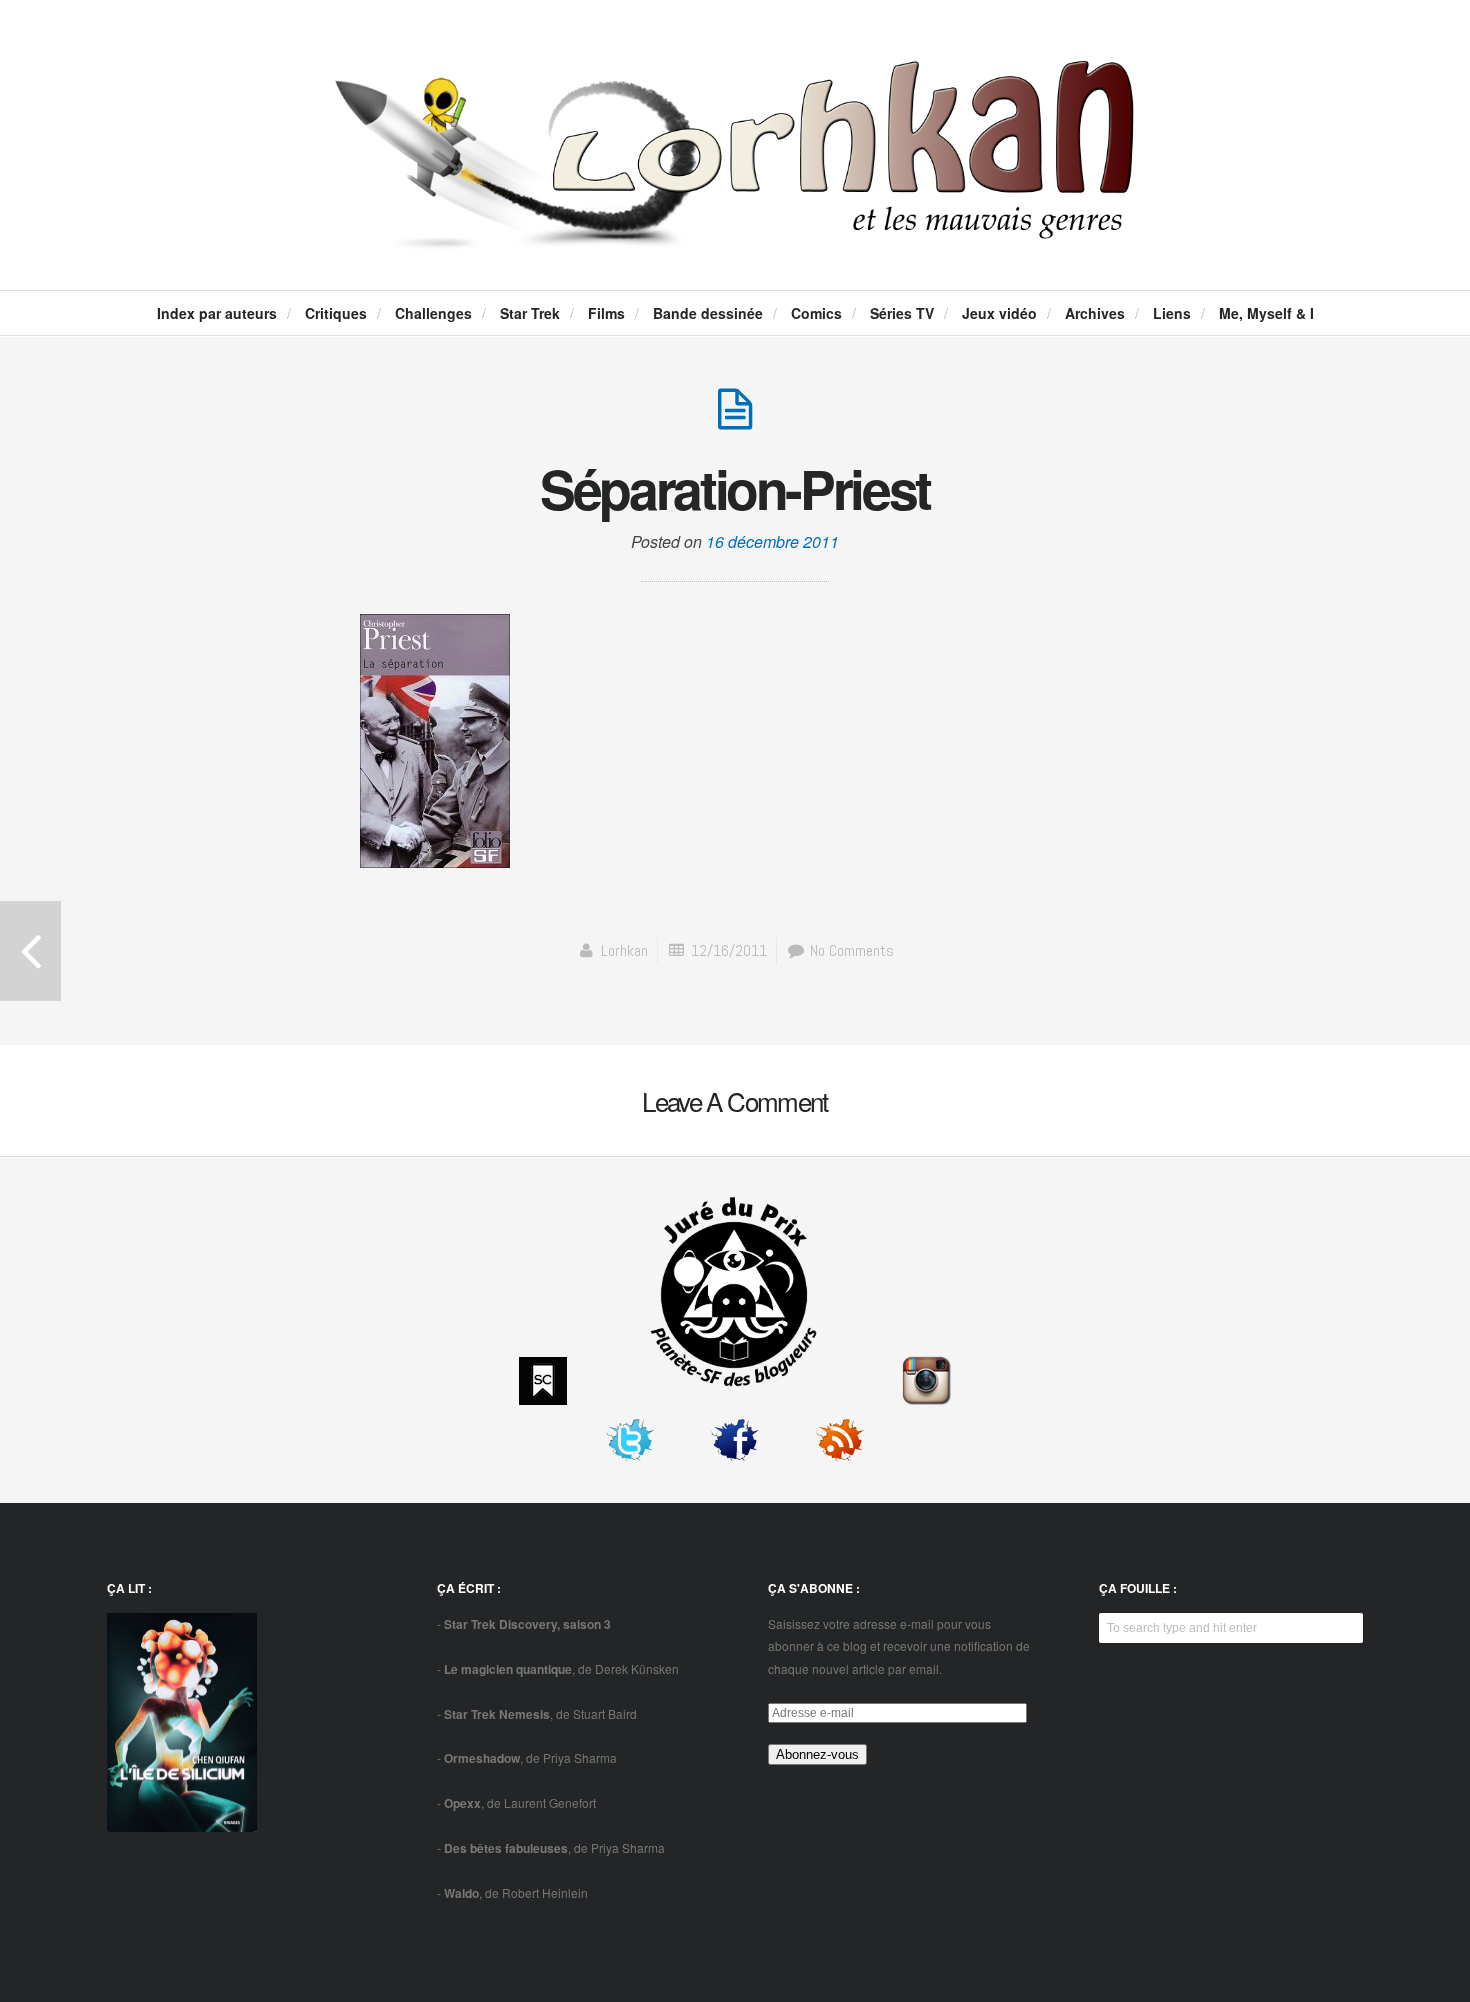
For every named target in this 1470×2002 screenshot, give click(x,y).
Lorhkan (624, 950)
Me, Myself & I (1266, 313)
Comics (816, 313)
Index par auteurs (217, 313)
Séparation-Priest (735, 488)
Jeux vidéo (999, 313)
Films (606, 313)
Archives (1095, 313)
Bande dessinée (708, 313)
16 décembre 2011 (772, 541)
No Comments (850, 950)
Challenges (433, 313)
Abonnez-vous (817, 1754)
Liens (1172, 313)
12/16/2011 (729, 950)
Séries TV (902, 313)
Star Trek (530, 313)
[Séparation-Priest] (735, 419)
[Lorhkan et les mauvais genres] (735, 232)
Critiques (336, 313)
